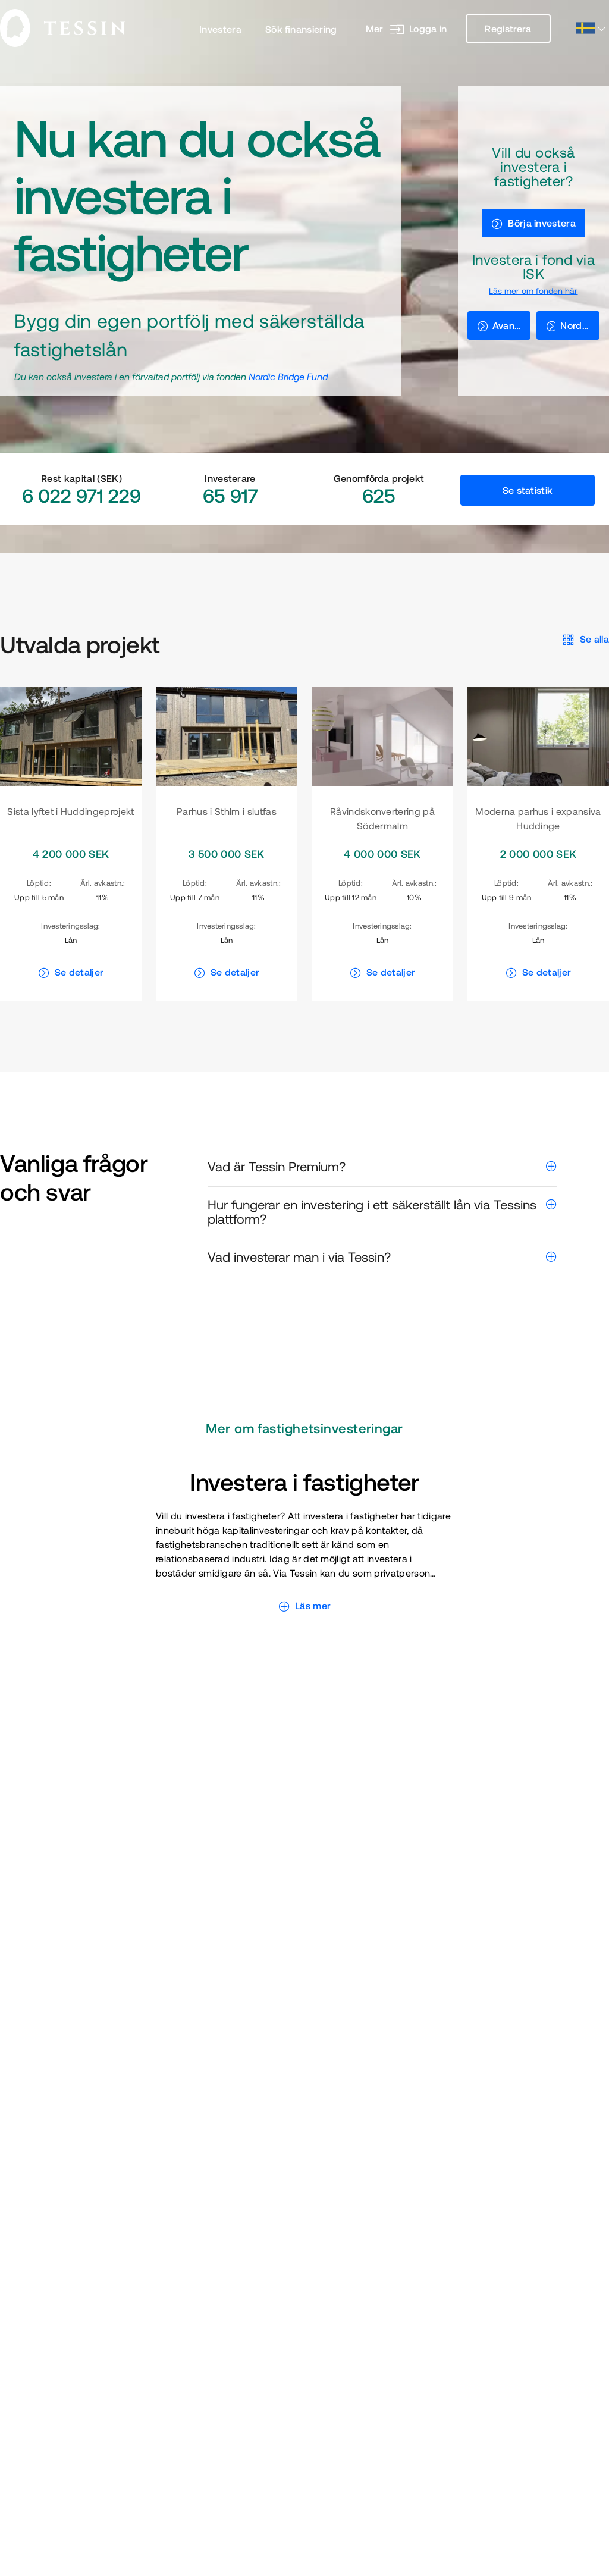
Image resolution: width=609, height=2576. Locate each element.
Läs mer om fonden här (533, 291)
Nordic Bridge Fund (288, 377)
